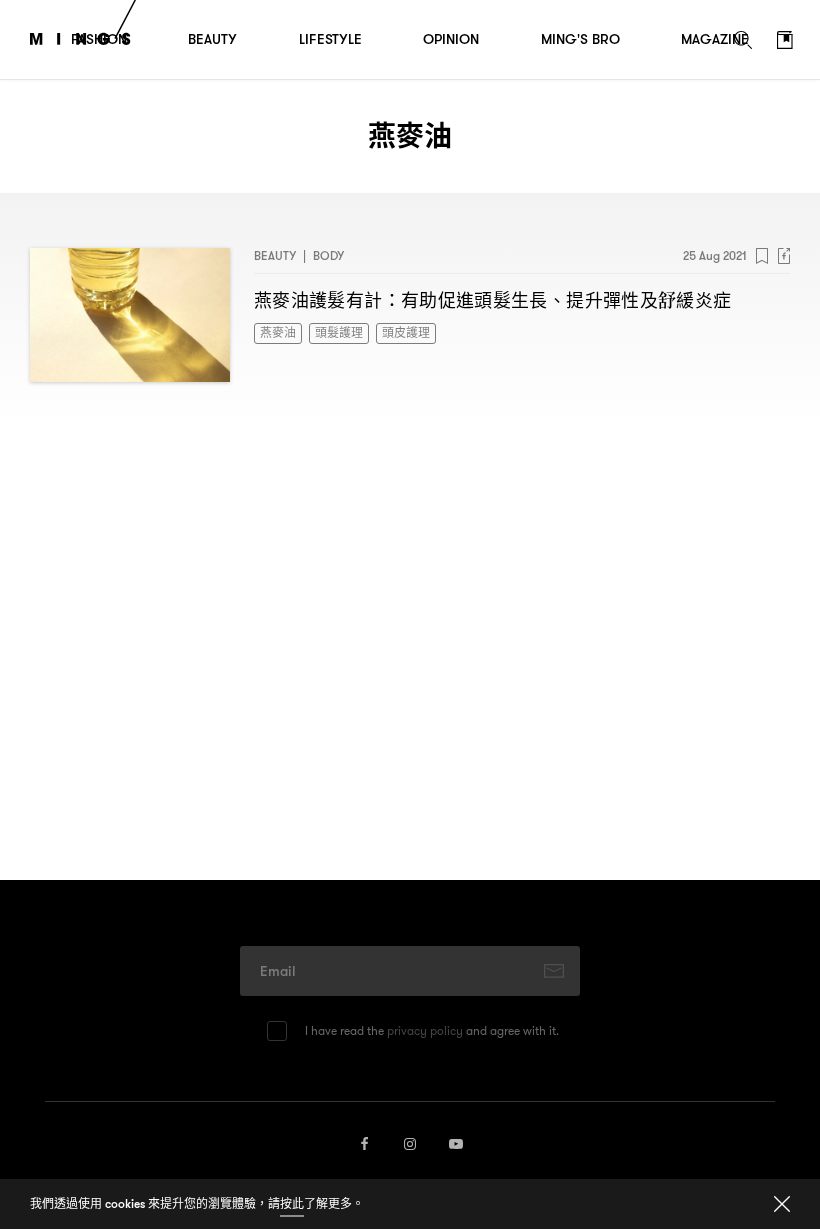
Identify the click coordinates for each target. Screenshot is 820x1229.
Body (328, 255)
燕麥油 (278, 332)
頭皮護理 (406, 332)
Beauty (275, 255)
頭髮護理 (339, 332)
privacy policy (425, 1030)
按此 (292, 1203)
